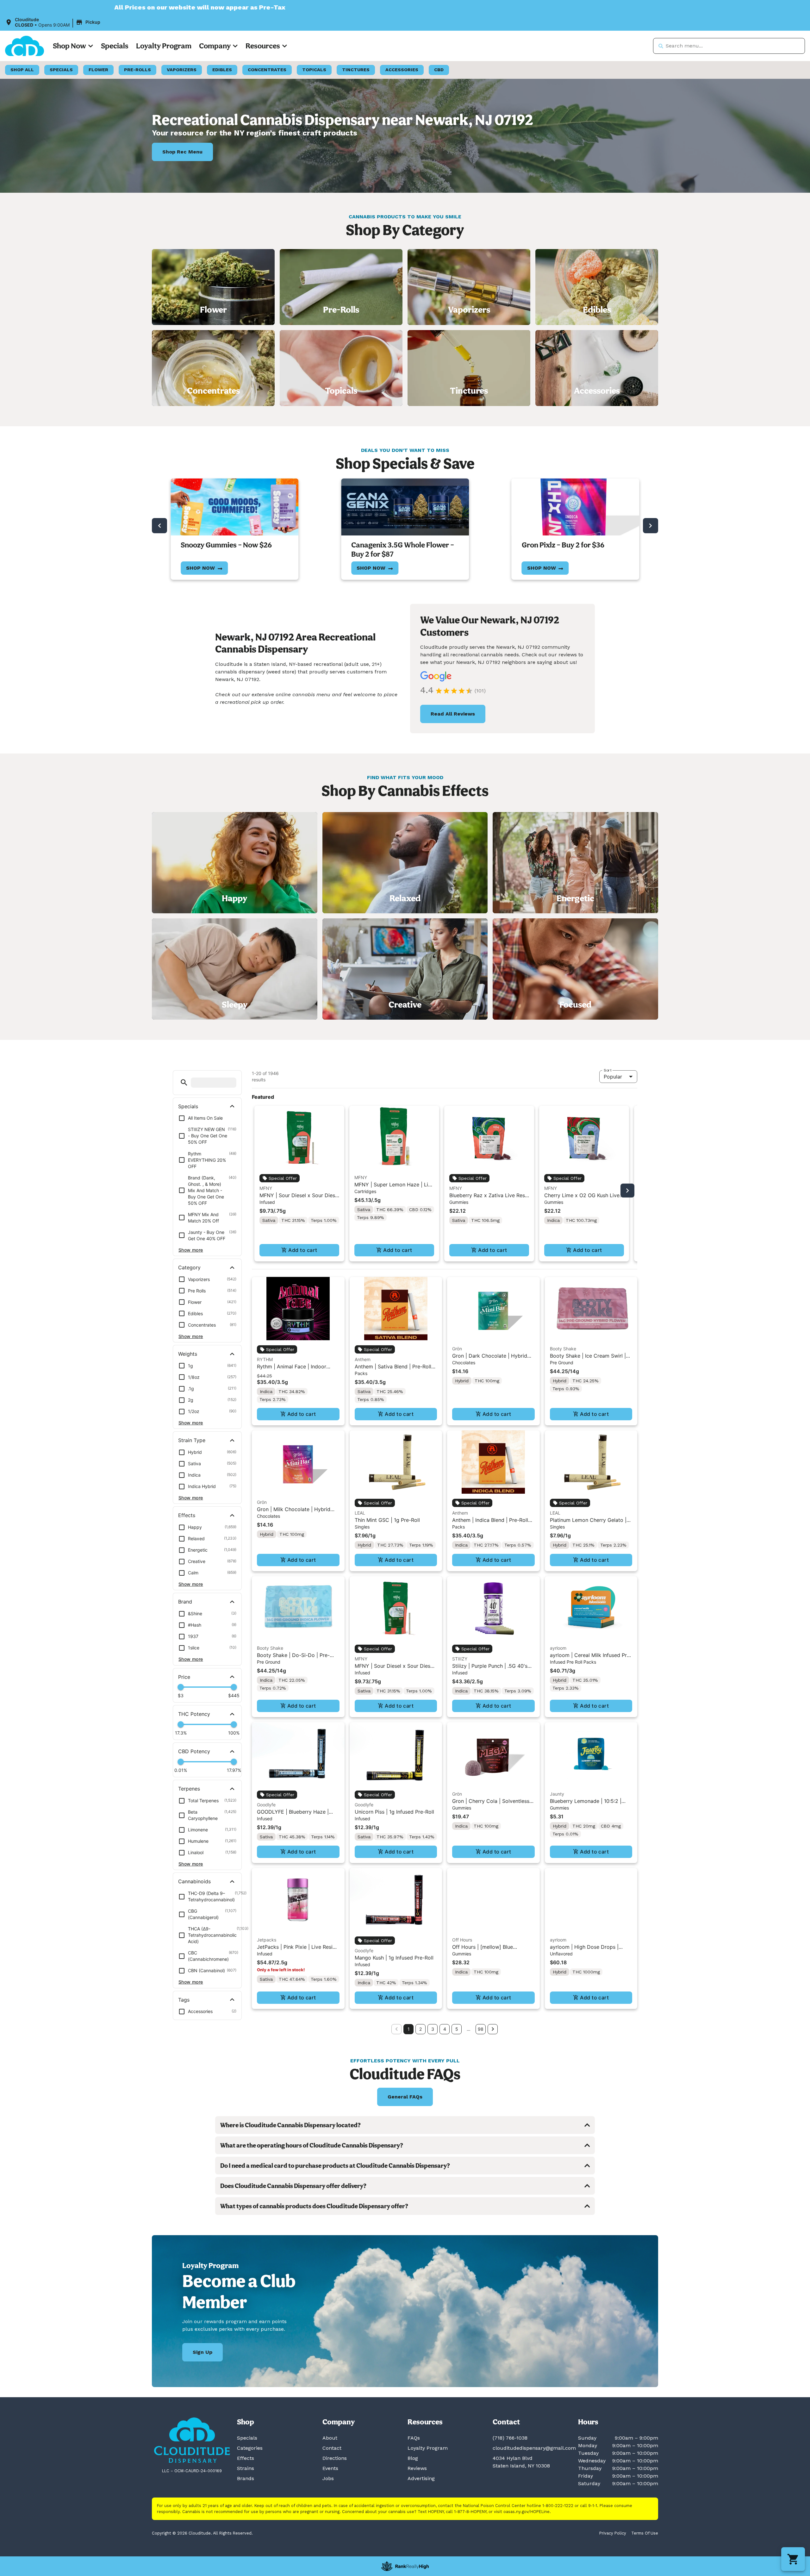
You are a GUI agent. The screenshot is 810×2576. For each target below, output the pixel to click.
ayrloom (558, 1648)
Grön (457, 1349)
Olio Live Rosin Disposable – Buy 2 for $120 (574, 549)
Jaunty (557, 1794)
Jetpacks (267, 1940)
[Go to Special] (234, 507)
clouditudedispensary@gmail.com (534, 2448)
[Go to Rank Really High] (405, 2566)
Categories (250, 2448)
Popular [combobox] (613, 1077)
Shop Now (69, 46)
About (330, 2438)
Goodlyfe (266, 1805)
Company (215, 46)
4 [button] (445, 2029)
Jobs (328, 2478)
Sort (607, 1070)
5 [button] (457, 2029)
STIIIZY (460, 1659)
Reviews (417, 2468)
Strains (246, 2468)
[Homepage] (192, 2440)
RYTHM (265, 1359)
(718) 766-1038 (510, 2438)
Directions (335, 2458)
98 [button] (481, 2029)
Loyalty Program (164, 46)
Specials (115, 46)
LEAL (360, 1513)
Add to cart (303, 1250)
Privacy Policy (613, 2533)
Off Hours (462, 1940)
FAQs (414, 2438)
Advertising (421, 2478)
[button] (54, 22)
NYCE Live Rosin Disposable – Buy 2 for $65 (399, 549)
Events (330, 2468)
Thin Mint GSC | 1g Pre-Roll (387, 1520)
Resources (263, 46)
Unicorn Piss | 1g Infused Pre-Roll (394, 1812)
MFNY (266, 1188)
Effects (246, 2458)
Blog (413, 2458)
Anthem (363, 1359)
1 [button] (409, 2029)
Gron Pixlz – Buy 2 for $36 (222, 545)
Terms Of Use (645, 2533)
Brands (246, 2478)
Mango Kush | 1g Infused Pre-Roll (394, 1958)
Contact (332, 2448)
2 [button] (421, 2029)
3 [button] (433, 2029)
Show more (191, 1250)
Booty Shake (563, 1349)
